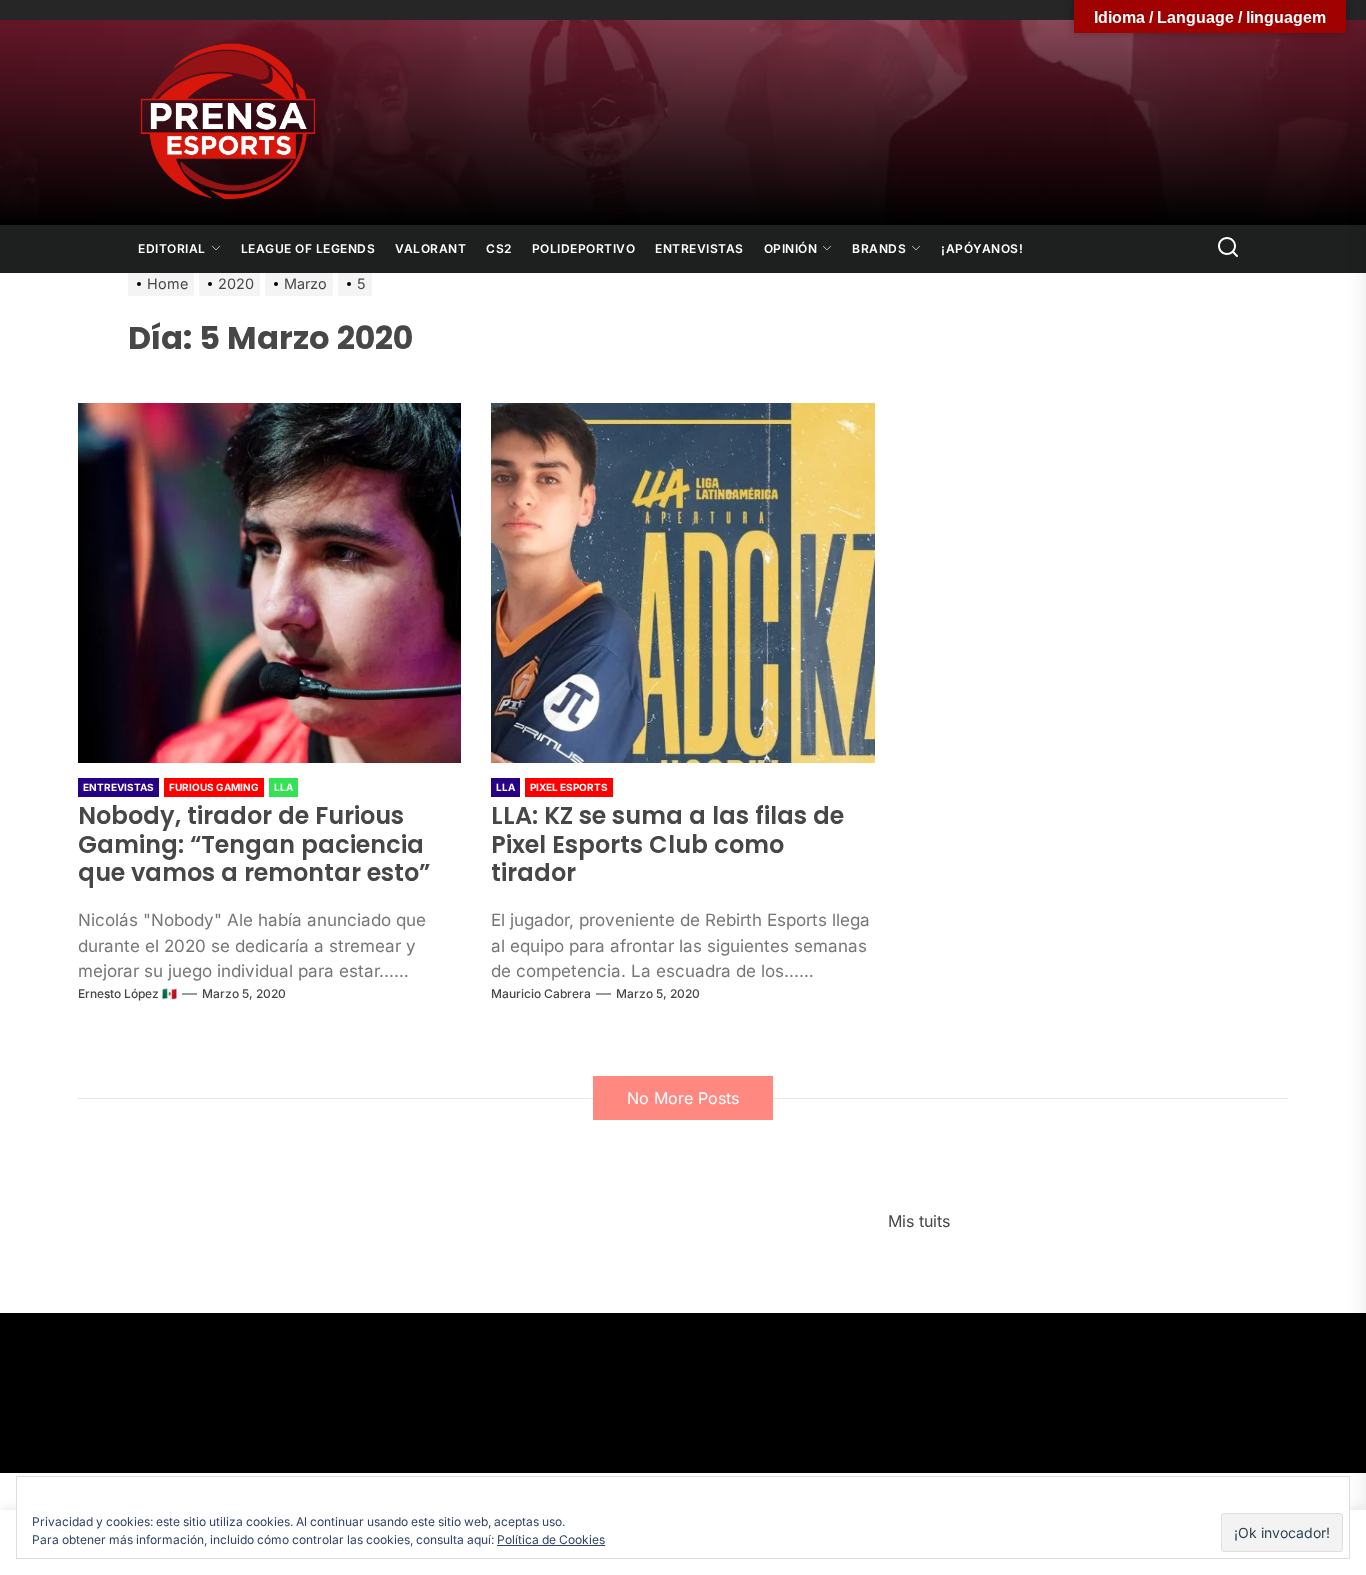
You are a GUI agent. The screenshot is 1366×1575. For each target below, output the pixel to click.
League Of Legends (308, 248)
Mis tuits (919, 1221)
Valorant (430, 248)
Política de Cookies (551, 1539)
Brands (879, 248)
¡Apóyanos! (982, 248)
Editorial (172, 248)
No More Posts (683, 1098)
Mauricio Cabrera (541, 993)
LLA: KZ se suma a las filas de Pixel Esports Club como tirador (667, 844)
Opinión (791, 248)
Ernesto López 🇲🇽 (127, 993)
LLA (283, 787)
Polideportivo (584, 248)
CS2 (499, 248)
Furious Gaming (214, 787)
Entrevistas (699, 248)
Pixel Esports (569, 787)
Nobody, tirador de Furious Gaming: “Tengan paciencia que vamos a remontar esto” (254, 844)
